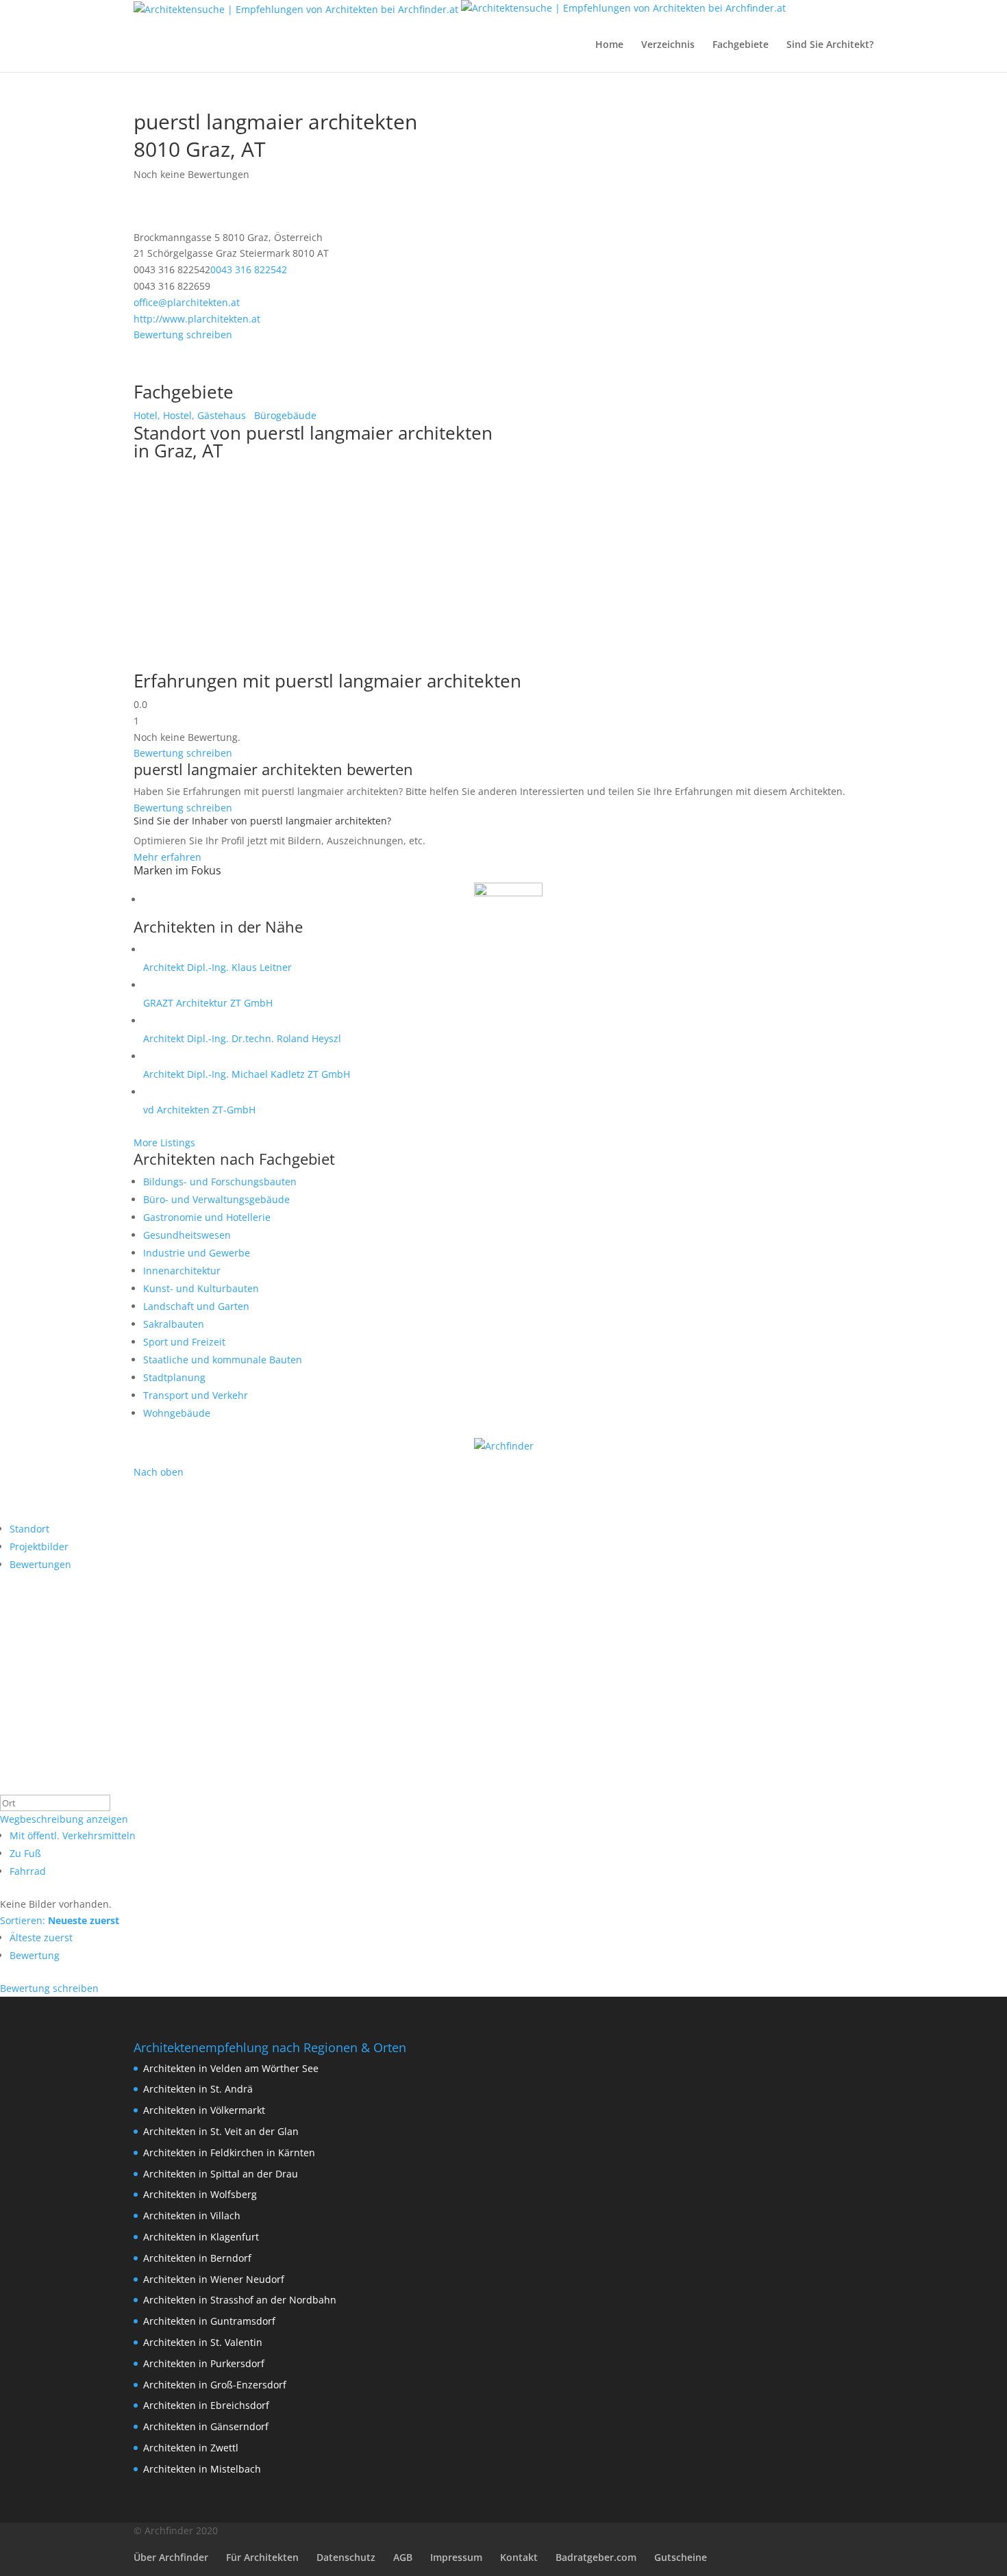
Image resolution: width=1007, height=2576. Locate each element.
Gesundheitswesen (187, 1235)
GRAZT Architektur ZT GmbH (208, 1003)
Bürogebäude (284, 415)
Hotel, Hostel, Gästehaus (190, 415)
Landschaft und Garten (196, 1306)
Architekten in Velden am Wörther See (231, 2068)
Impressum (456, 2557)
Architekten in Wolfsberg (200, 2194)
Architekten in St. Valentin (203, 2342)
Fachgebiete (741, 45)
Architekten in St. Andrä (198, 2089)
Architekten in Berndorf (197, 2258)
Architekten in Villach (192, 2215)
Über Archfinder (171, 2557)
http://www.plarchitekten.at (197, 319)
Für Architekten (262, 2557)
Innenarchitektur (182, 1271)
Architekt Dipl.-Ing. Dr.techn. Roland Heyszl (242, 1038)
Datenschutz (346, 2557)
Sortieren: (60, 1920)
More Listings (164, 1142)
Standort (29, 1529)
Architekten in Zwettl (191, 2448)
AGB (403, 2557)
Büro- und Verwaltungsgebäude (216, 1199)
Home (609, 45)
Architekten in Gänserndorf (206, 2426)
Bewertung (35, 1955)
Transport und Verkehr (196, 1395)
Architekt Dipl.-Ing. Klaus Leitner (217, 967)
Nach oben (159, 1472)
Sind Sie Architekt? (830, 45)
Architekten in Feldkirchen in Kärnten (229, 2152)
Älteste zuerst (41, 1937)
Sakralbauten (174, 1324)
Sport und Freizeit (184, 1342)
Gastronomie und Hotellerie (207, 1217)
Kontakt (519, 2557)
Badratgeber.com (596, 2557)
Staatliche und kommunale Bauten (223, 1360)
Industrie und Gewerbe (197, 1253)
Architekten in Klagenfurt (201, 2237)
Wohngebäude (177, 1413)
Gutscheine (681, 2557)
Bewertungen (40, 1564)
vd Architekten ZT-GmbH (199, 1110)
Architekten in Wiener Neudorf (214, 2279)
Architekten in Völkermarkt (204, 2110)
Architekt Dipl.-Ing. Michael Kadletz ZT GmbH (247, 1074)
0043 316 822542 (249, 269)
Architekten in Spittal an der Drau (221, 2174)
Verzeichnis (668, 45)
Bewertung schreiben (183, 334)
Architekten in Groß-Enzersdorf (215, 2385)
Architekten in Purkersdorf (204, 2363)
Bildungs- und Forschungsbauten (220, 1182)
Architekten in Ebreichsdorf (206, 2405)
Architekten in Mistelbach (202, 2469)
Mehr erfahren (167, 857)
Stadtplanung (174, 1377)
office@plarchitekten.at (187, 302)
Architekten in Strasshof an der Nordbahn (240, 2300)
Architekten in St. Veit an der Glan (221, 2131)
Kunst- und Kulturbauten (201, 1288)
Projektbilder (39, 1546)
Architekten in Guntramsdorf (209, 2321)
